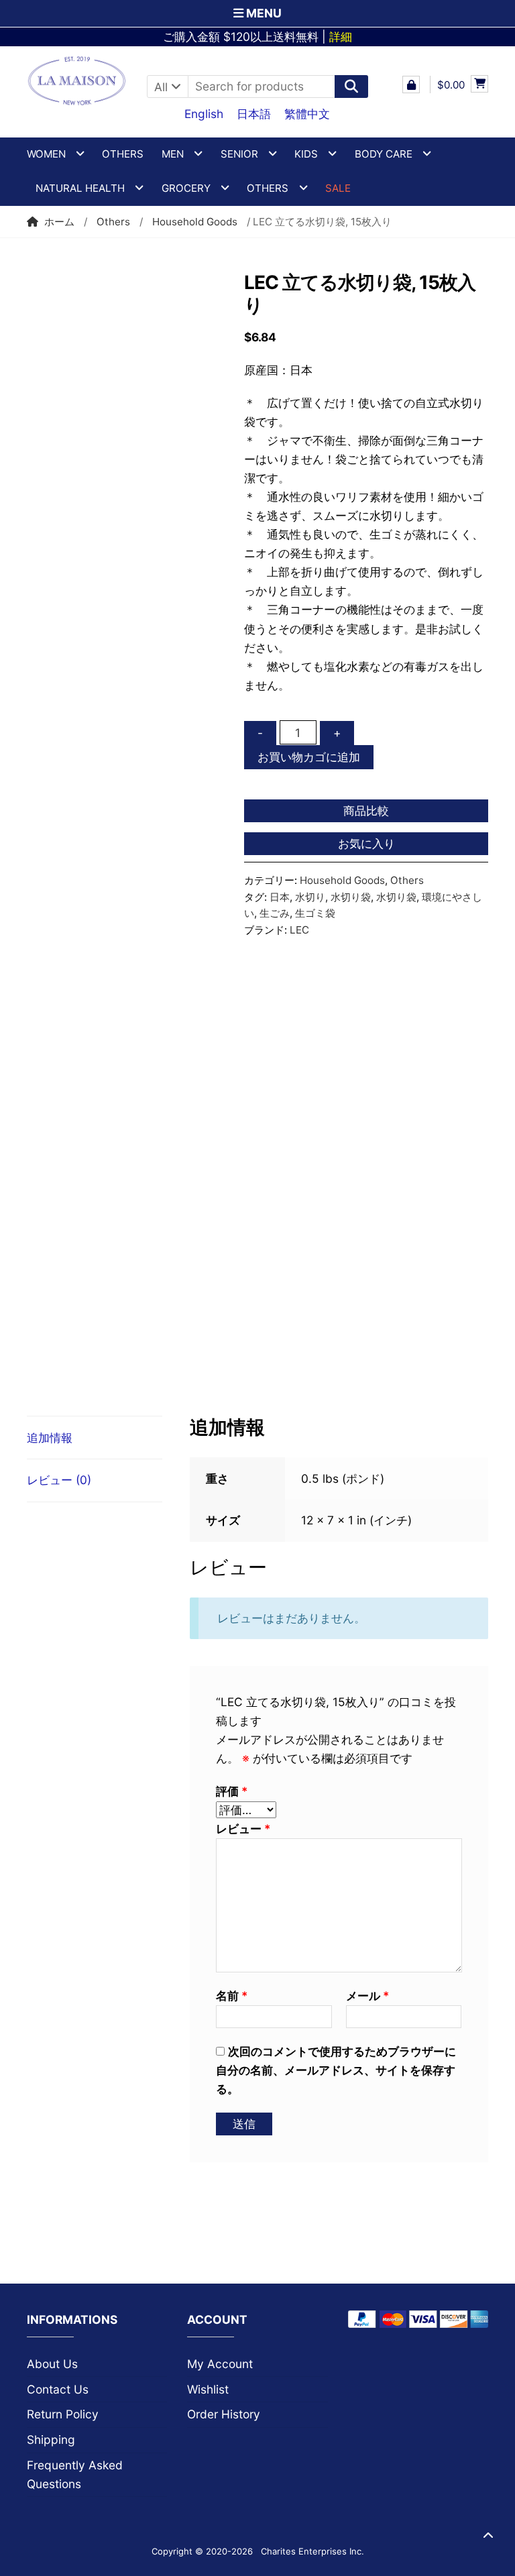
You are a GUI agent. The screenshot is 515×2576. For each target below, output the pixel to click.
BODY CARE (384, 154)
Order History (224, 2414)
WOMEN (46, 154)
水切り (310, 897)
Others (123, 154)
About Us (52, 2364)
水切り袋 (351, 897)
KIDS (306, 154)
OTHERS (268, 188)
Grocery (186, 188)
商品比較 (366, 810)
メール (367, 1996)
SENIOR (239, 154)
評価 (232, 1791)
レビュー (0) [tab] (59, 1480)
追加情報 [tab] (50, 1438)
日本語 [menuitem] (254, 114)
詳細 (341, 37)
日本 (280, 897)
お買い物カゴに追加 (309, 757)
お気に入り (366, 843)
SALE (338, 188)
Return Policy (63, 2414)
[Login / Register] (411, 85)
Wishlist (208, 2389)
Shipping (51, 2440)
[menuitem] (204, 113)
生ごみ (275, 913)
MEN (173, 154)
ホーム (59, 222)
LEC (299, 930)
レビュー (243, 1829)
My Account (220, 2364)
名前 (232, 1996)
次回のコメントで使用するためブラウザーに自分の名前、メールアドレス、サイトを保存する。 (336, 2070)
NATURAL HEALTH (80, 188)
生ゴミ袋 (315, 913)
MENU (263, 13)
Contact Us (58, 2389)
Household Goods (195, 222)
